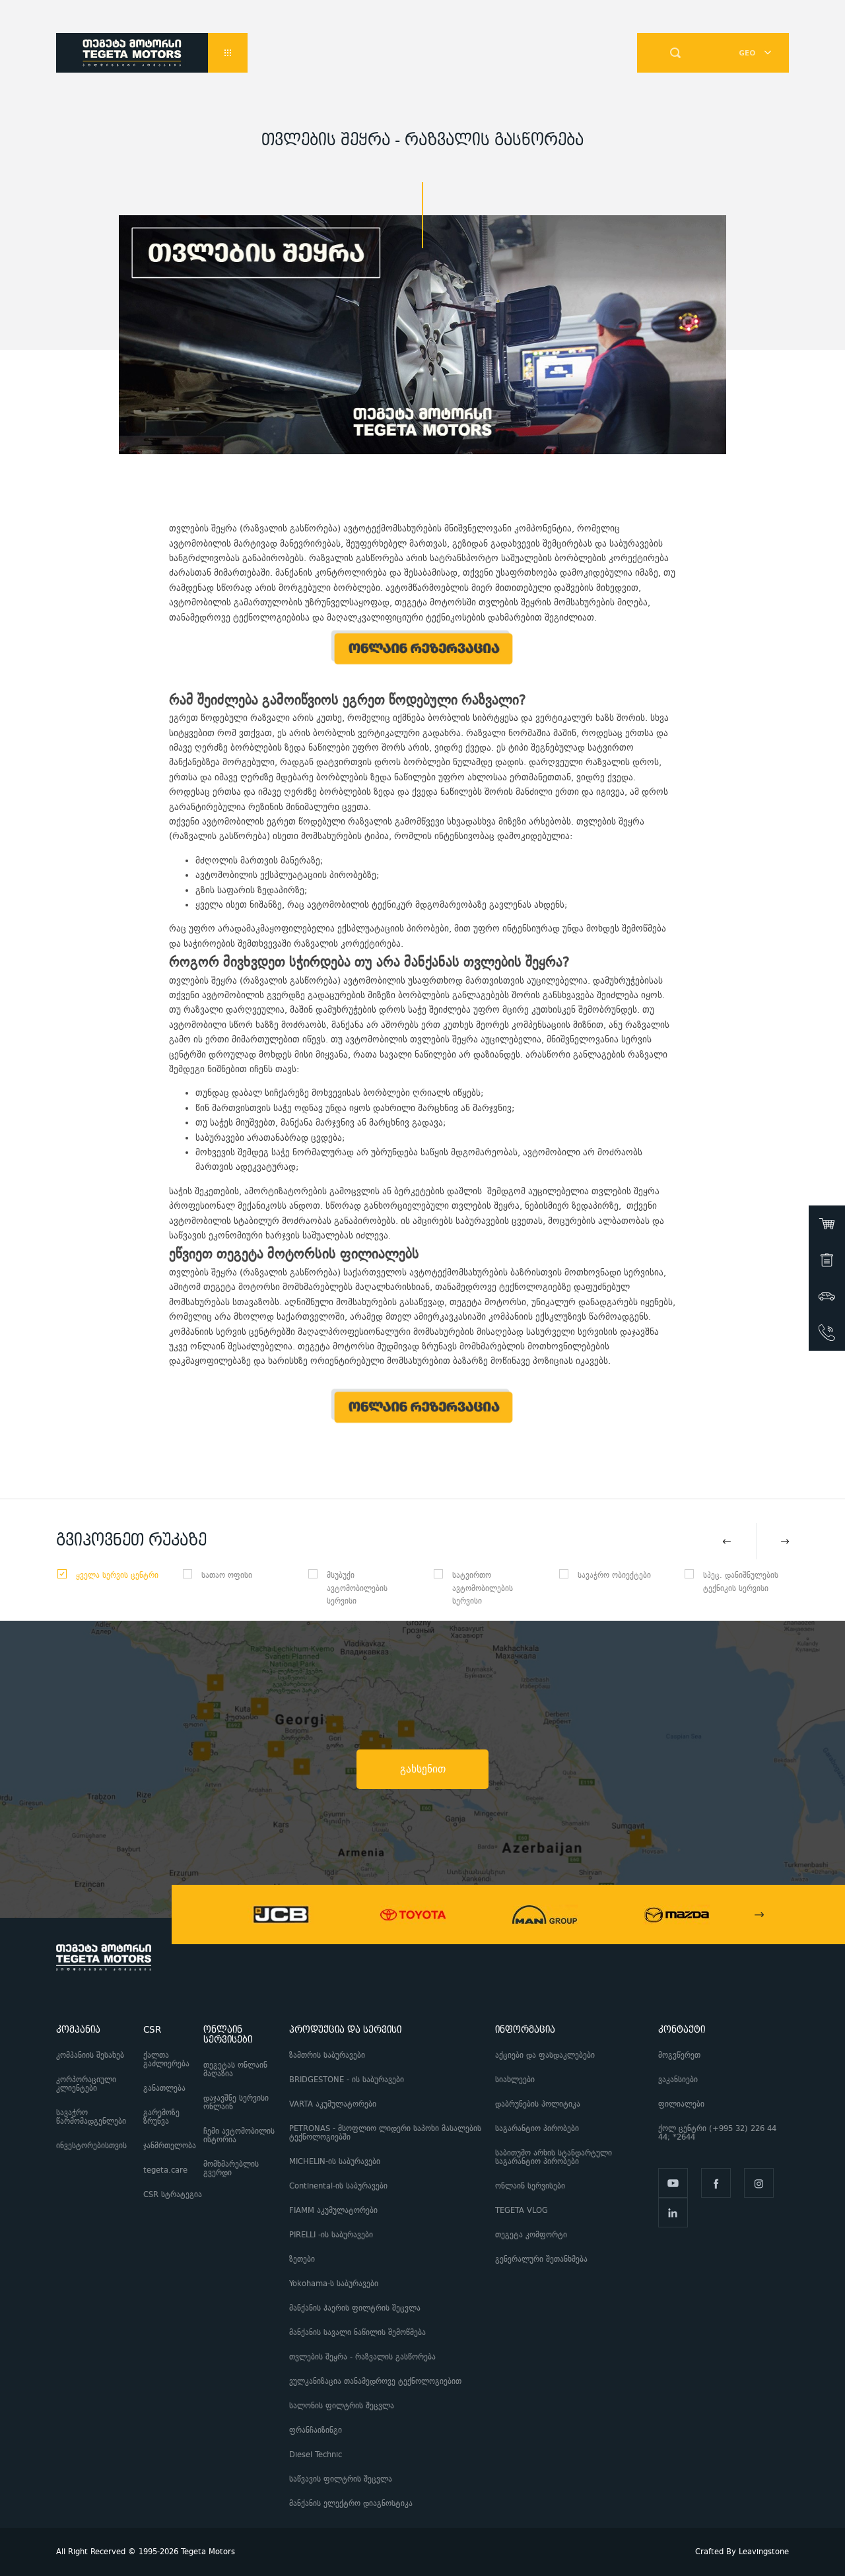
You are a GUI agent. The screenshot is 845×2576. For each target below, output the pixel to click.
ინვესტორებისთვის (91, 2146)
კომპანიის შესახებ (90, 2055)
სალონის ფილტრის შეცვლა (342, 2406)
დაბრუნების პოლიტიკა (538, 2104)
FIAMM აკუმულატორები (333, 2211)
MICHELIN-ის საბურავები (335, 2162)
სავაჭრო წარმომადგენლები (91, 2117)
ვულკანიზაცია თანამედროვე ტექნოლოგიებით (375, 2382)
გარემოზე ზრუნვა (161, 2117)
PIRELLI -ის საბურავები (331, 2235)
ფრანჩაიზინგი (316, 2430)
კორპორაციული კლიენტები (86, 2084)
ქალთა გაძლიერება (166, 2060)
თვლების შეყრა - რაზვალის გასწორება (362, 2357)
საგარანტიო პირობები (538, 2129)
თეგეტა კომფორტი (531, 2235)
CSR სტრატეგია (173, 2195)
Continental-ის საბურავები (338, 2186)
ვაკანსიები (678, 2080)
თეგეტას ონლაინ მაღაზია (235, 2070)
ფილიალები (681, 2104)
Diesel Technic (316, 2455)
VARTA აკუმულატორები (333, 2104)
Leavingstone (764, 2552)
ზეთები (302, 2259)
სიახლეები (515, 2080)
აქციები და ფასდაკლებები (545, 2055)
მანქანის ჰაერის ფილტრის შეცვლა (355, 2308)
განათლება (164, 2088)
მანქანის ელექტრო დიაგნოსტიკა (352, 2504)
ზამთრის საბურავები (327, 2055)
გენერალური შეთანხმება (541, 2259)
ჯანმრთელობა (170, 2146)
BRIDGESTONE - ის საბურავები (347, 2080)
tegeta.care (165, 2170)
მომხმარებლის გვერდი (231, 2169)
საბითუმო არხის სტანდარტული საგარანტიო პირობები (554, 2157)
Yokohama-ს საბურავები (334, 2284)
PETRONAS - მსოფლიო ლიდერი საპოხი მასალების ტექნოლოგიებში (385, 2133)
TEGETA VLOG (522, 2211)
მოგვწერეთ (679, 2055)
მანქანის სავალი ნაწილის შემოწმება (357, 2333)
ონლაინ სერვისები (530, 2186)
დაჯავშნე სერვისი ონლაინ (236, 2103)
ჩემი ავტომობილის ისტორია (239, 2136)
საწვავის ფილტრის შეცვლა (341, 2479)
